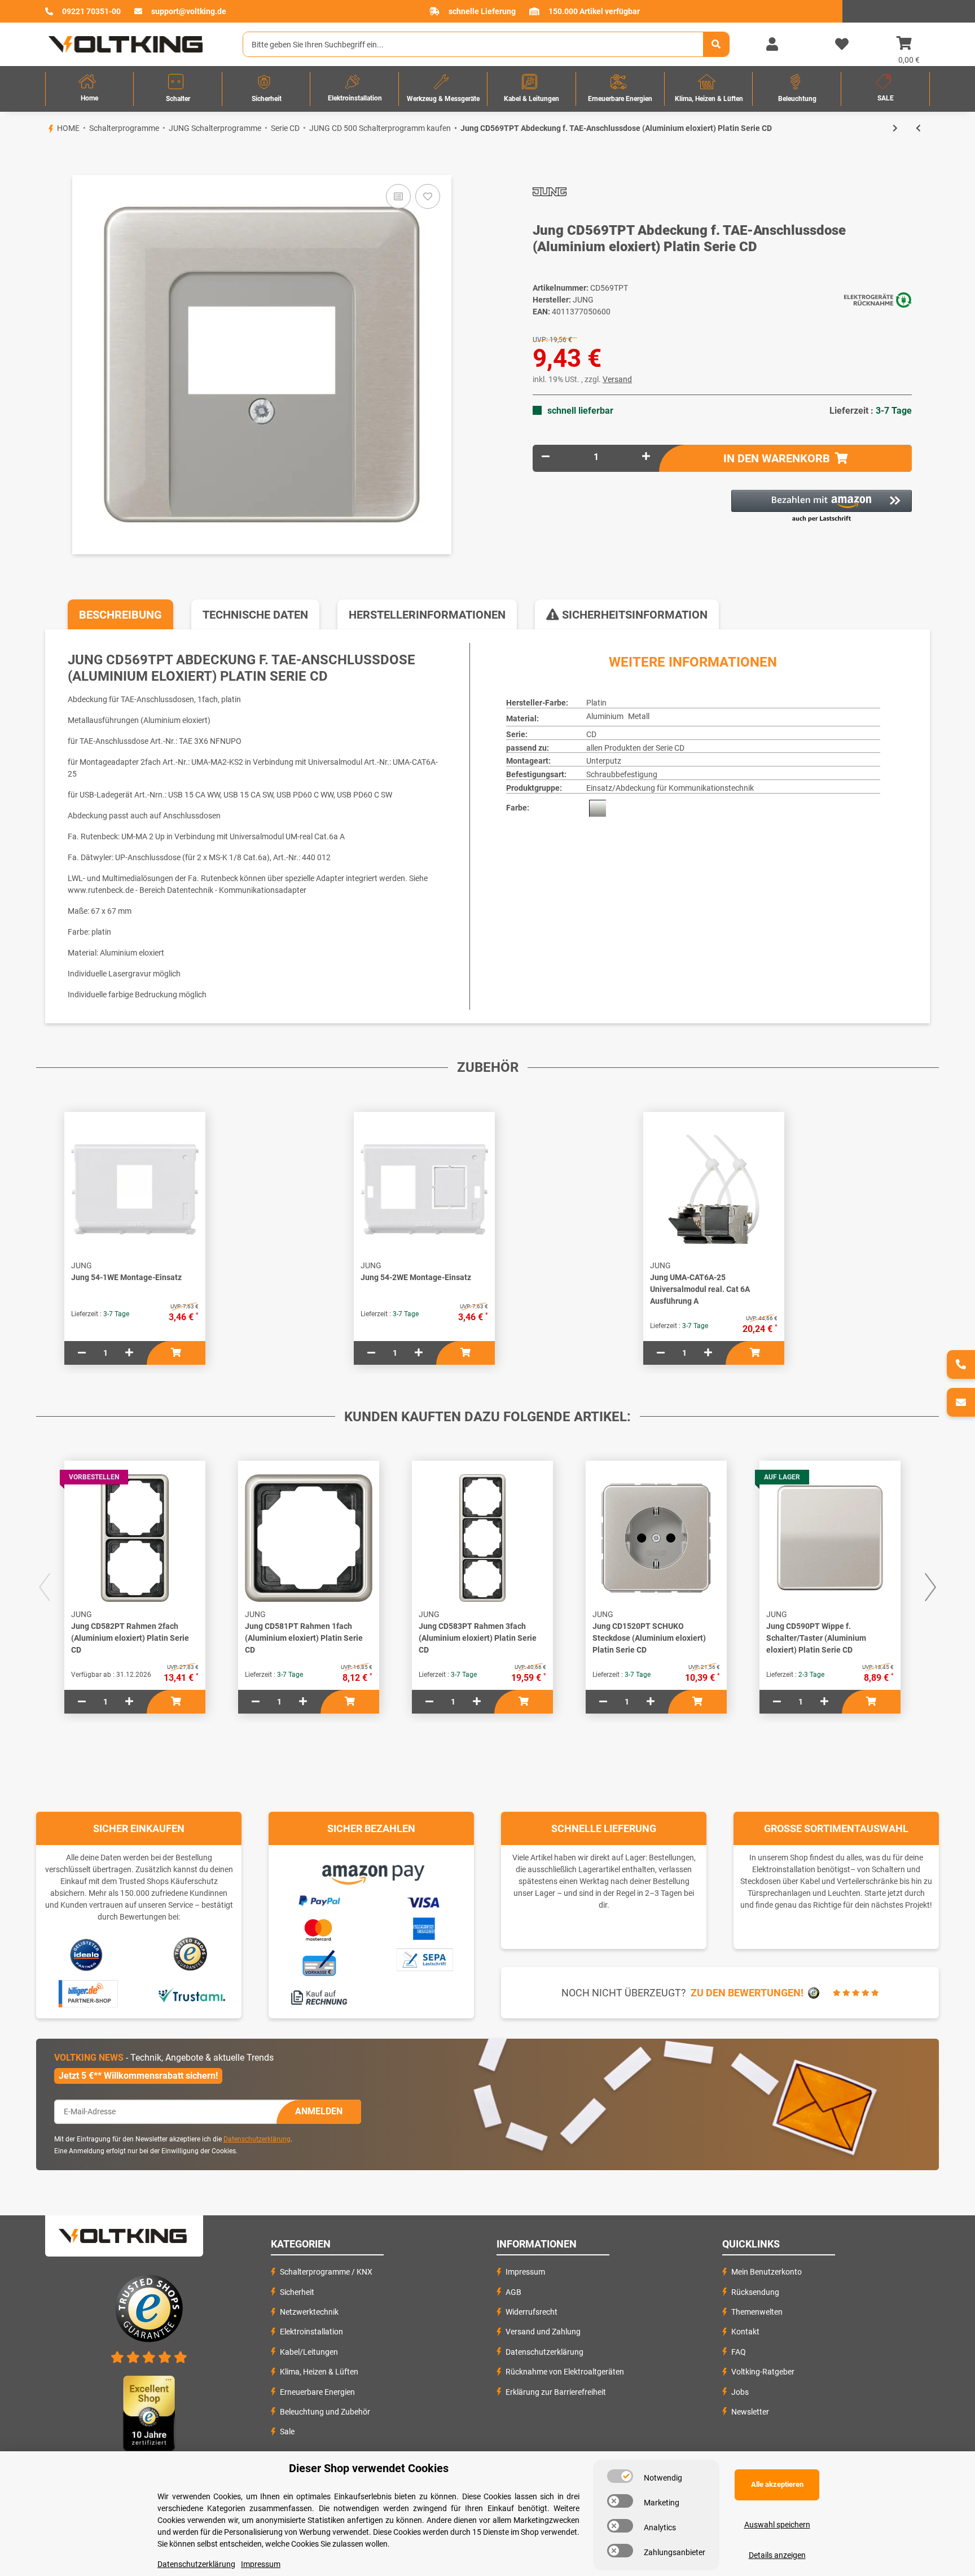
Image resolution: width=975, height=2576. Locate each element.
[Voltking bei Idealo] (87, 1954)
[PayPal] (319, 1899)
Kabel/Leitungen (309, 2352)
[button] (772, 45)
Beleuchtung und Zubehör (325, 2412)
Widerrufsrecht (532, 2312)
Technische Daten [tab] (255, 615)
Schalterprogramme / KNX (326, 2272)
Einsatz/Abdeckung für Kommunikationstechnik (670, 788)
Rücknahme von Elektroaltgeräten (565, 2372)
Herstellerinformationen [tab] (427, 615)
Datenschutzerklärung (257, 2139)
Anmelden (319, 2111)
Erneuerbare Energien (317, 2392)
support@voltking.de (189, 11)
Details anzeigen (777, 2555)
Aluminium (605, 716)
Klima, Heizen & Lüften (319, 2372)
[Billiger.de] (87, 1994)
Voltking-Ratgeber (763, 2372)
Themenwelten (757, 2312)
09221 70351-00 (91, 11)
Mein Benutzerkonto (767, 2272)
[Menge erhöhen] (646, 457)
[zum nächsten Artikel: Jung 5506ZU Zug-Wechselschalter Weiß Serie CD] (895, 128)
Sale (287, 2432)
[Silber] (598, 808)
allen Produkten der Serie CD (635, 748)
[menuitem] (89, 89)
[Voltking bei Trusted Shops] (192, 1954)
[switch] (620, 2476)
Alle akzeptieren (777, 2484)
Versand (617, 379)
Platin (596, 703)
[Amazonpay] (372, 1871)
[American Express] (424, 1927)
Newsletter (750, 2412)
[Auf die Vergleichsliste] (398, 196)
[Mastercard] (319, 1928)
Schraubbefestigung (622, 774)
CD (591, 734)
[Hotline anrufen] (961, 1364)
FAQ (739, 2352)
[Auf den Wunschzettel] (428, 196)
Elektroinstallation (311, 2332)
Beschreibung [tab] (120, 615)
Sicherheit (297, 2292)
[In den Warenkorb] (45, 156)
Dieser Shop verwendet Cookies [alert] (369, 2468)
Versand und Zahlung (543, 2332)
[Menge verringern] (546, 457)
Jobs (740, 2392)
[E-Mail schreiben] (961, 1402)
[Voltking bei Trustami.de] (191, 1994)
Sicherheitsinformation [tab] (633, 615)
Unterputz (604, 761)
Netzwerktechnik (309, 2312)
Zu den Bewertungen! (747, 1993)
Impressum (525, 2272)
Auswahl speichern (777, 2525)
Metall (639, 716)
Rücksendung (755, 2292)
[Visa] (424, 1901)
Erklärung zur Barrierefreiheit (556, 2392)
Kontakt (745, 2332)
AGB (513, 2292)
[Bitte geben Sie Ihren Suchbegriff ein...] (716, 44)
